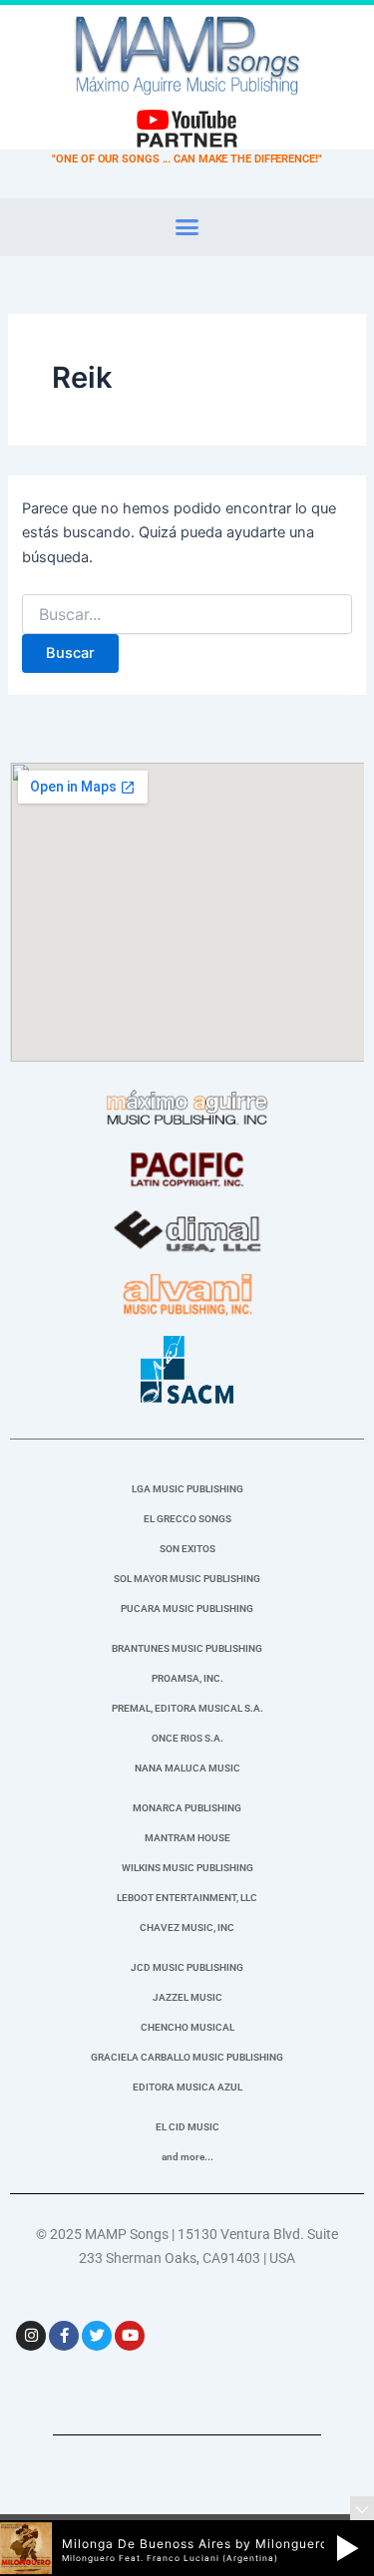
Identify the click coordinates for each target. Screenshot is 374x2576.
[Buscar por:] (187, 615)
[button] (187, 227)
